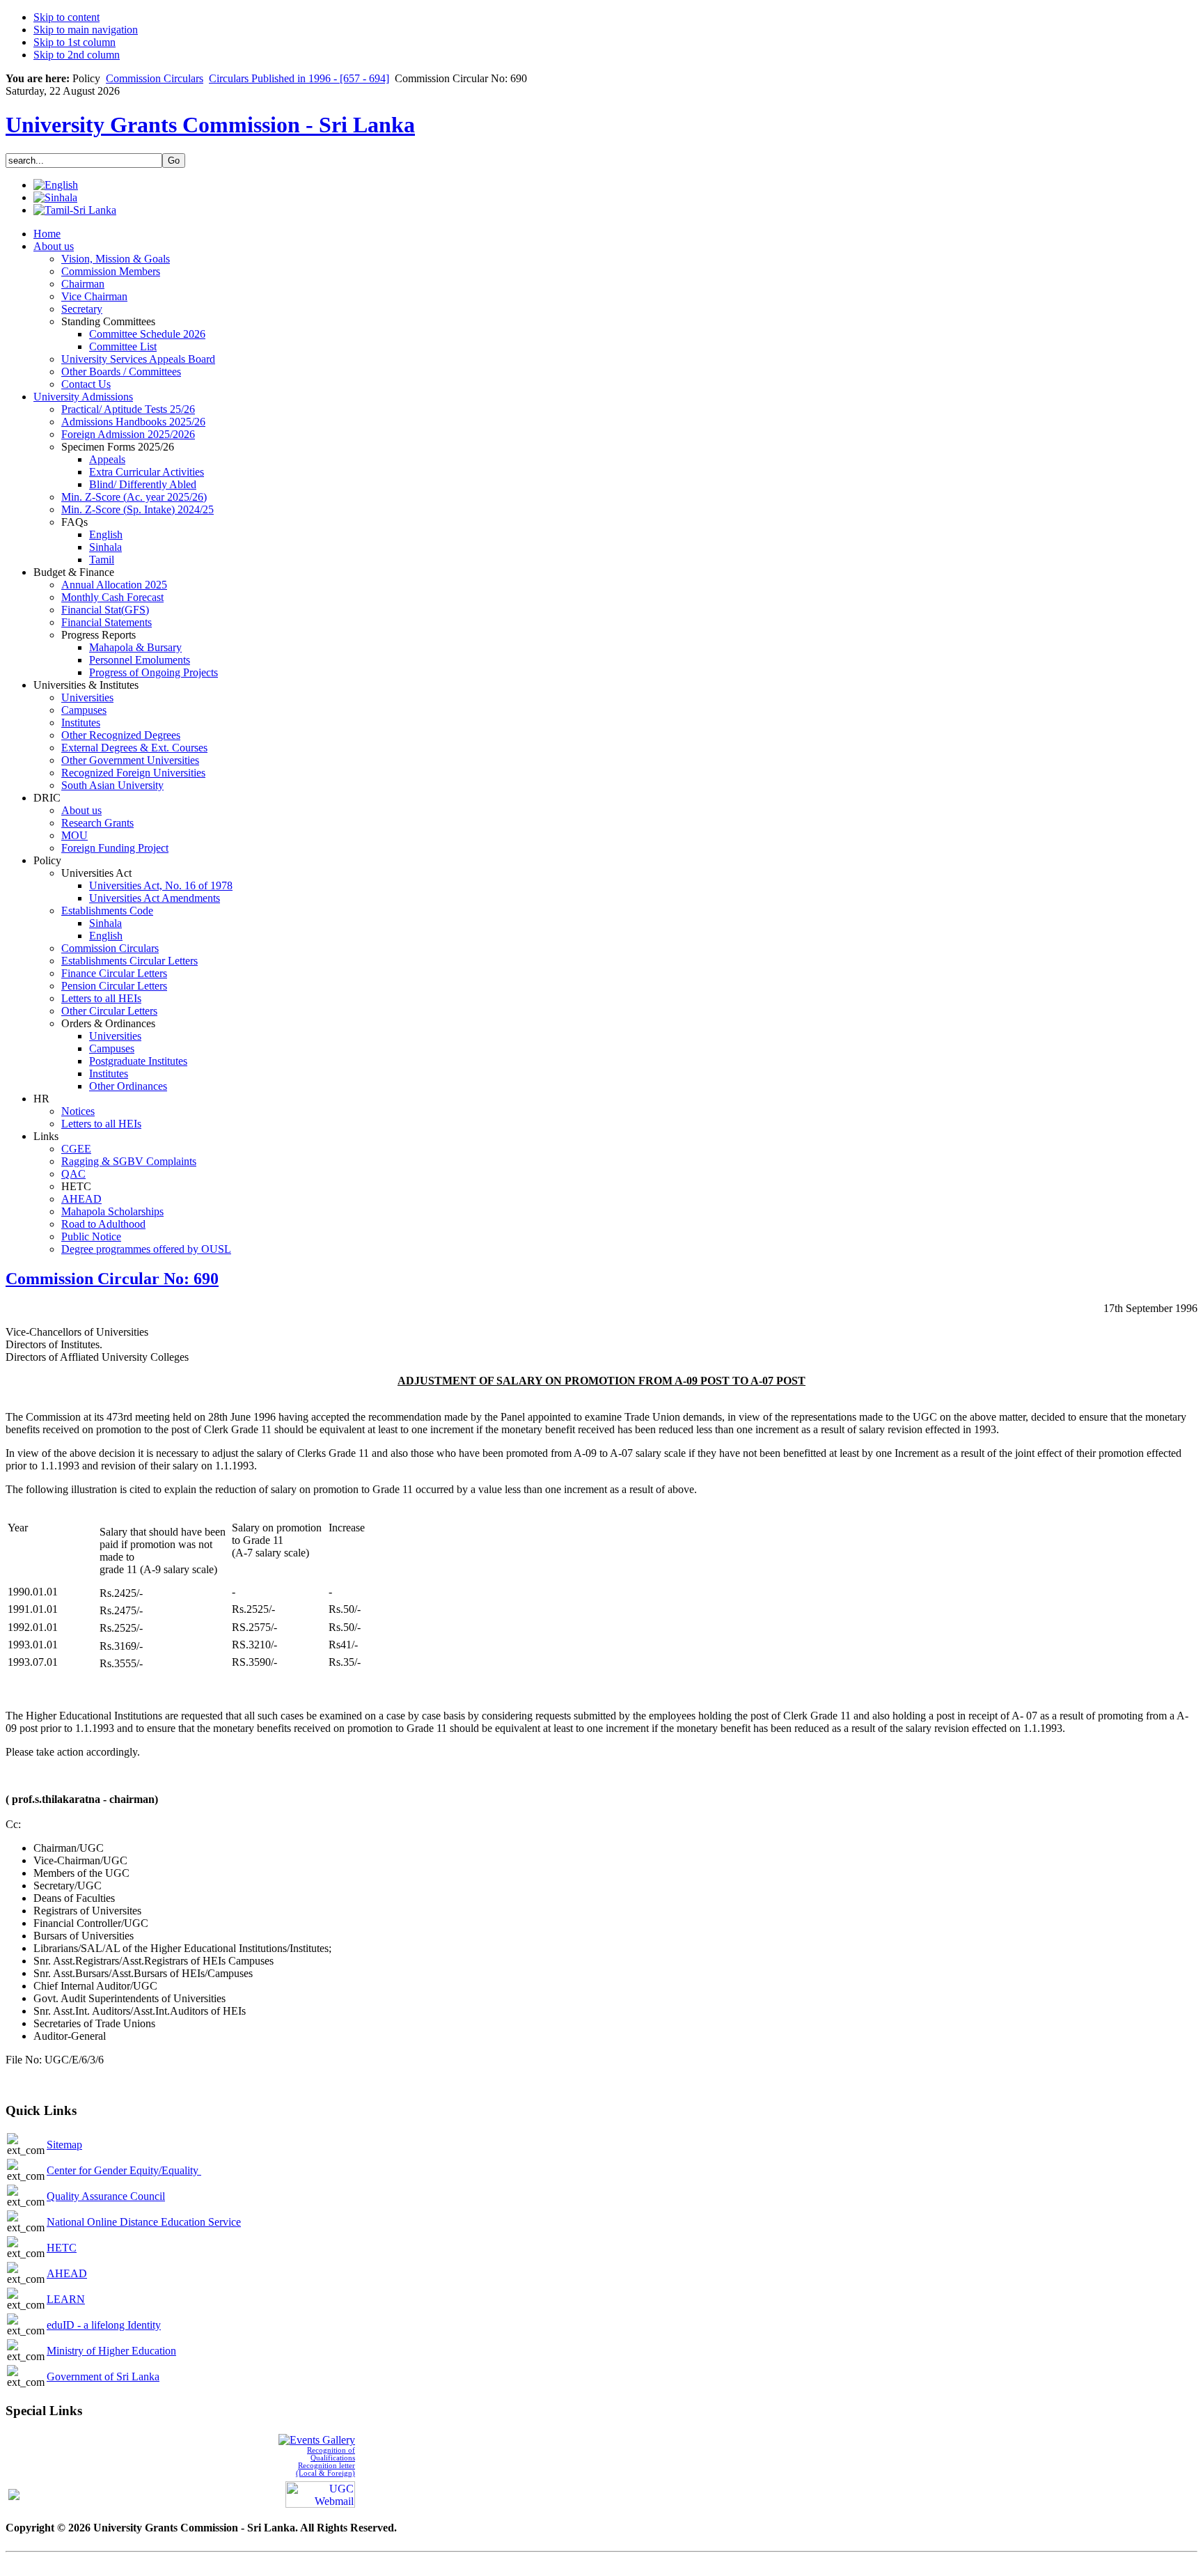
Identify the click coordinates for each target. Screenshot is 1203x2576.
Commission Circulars (155, 78)
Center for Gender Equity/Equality (124, 2170)
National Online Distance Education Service (144, 2222)
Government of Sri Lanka (103, 2376)
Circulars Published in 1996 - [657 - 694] (299, 78)
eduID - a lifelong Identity (104, 2325)
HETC (62, 2248)
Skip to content (66, 17)
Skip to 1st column (74, 42)
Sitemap (64, 2145)
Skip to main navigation (86, 30)
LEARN (66, 2299)
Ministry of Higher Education (111, 2351)
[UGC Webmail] (320, 2493)
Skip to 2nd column (77, 55)
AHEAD (67, 2273)
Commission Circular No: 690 (112, 1279)
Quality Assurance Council (106, 2196)
